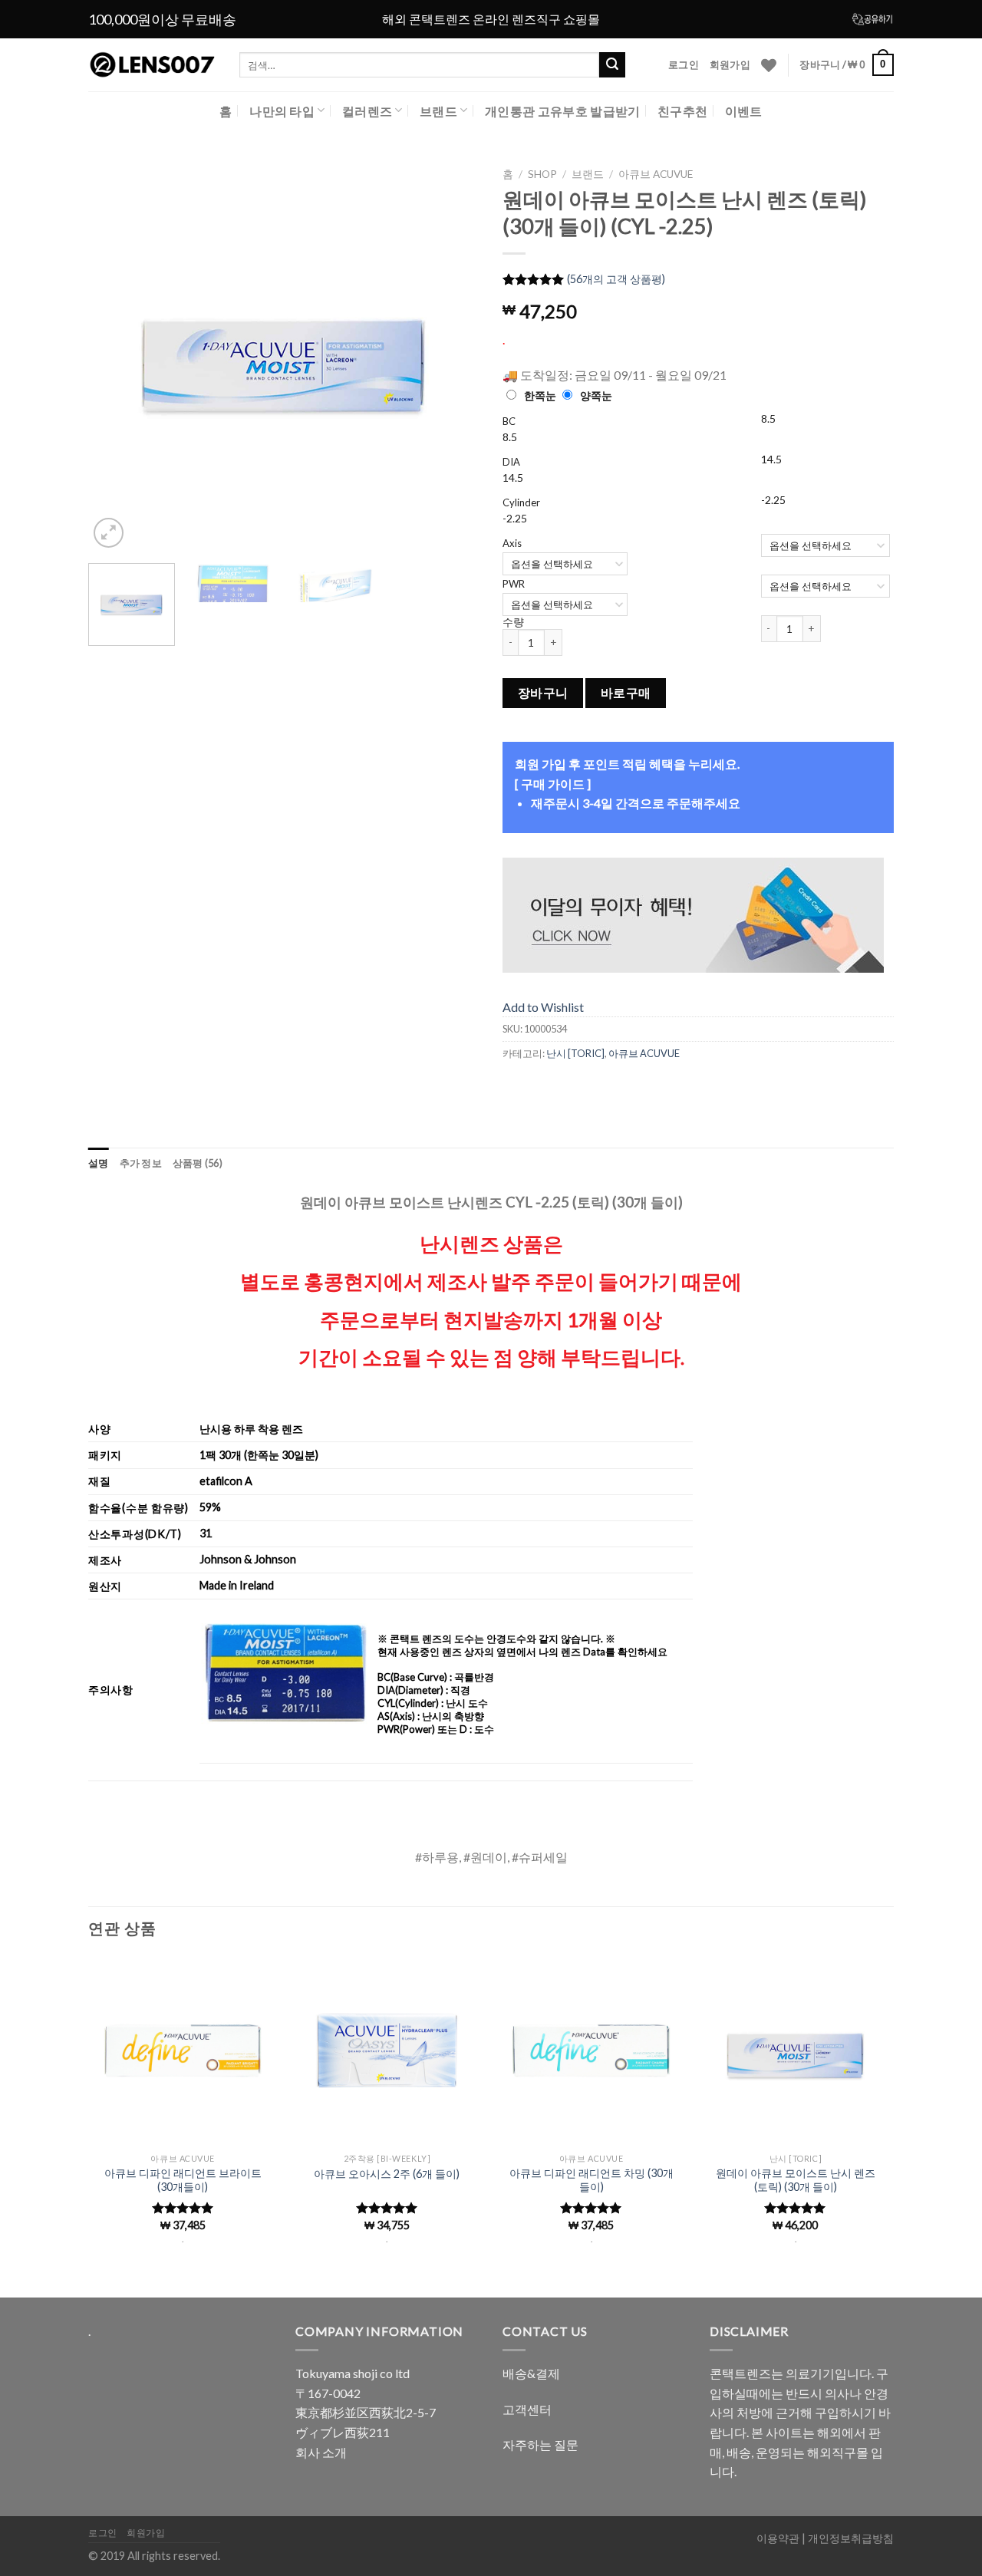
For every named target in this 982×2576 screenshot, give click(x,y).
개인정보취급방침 (851, 2538)
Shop (542, 174)
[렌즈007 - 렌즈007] (152, 65)
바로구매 (626, 693)
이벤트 (744, 111)
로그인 (684, 64)
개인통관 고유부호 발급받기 (562, 111)
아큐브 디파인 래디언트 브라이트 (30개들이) (183, 2180)
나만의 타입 (282, 111)
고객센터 (527, 2409)
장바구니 (543, 693)
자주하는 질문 (540, 2444)
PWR (514, 584)
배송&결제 (531, 2373)
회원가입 (730, 64)
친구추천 (682, 111)
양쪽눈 (596, 395)
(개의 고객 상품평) (616, 279)
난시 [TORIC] (575, 1053)
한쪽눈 (540, 395)
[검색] (612, 65)
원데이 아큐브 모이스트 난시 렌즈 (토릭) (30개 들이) (796, 2180)
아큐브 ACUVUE (656, 174)
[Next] (453, 356)
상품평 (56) (198, 1163)
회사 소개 (321, 2452)
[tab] (99, 1163)
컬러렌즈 (367, 111)
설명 (99, 1163)
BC (509, 421)
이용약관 (778, 2538)
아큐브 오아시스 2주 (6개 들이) (387, 2174)
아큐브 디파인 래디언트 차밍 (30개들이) (592, 2180)
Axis (512, 543)
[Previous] (115, 356)
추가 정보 (141, 1163)
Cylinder (521, 502)
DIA (511, 462)
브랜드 (438, 111)
